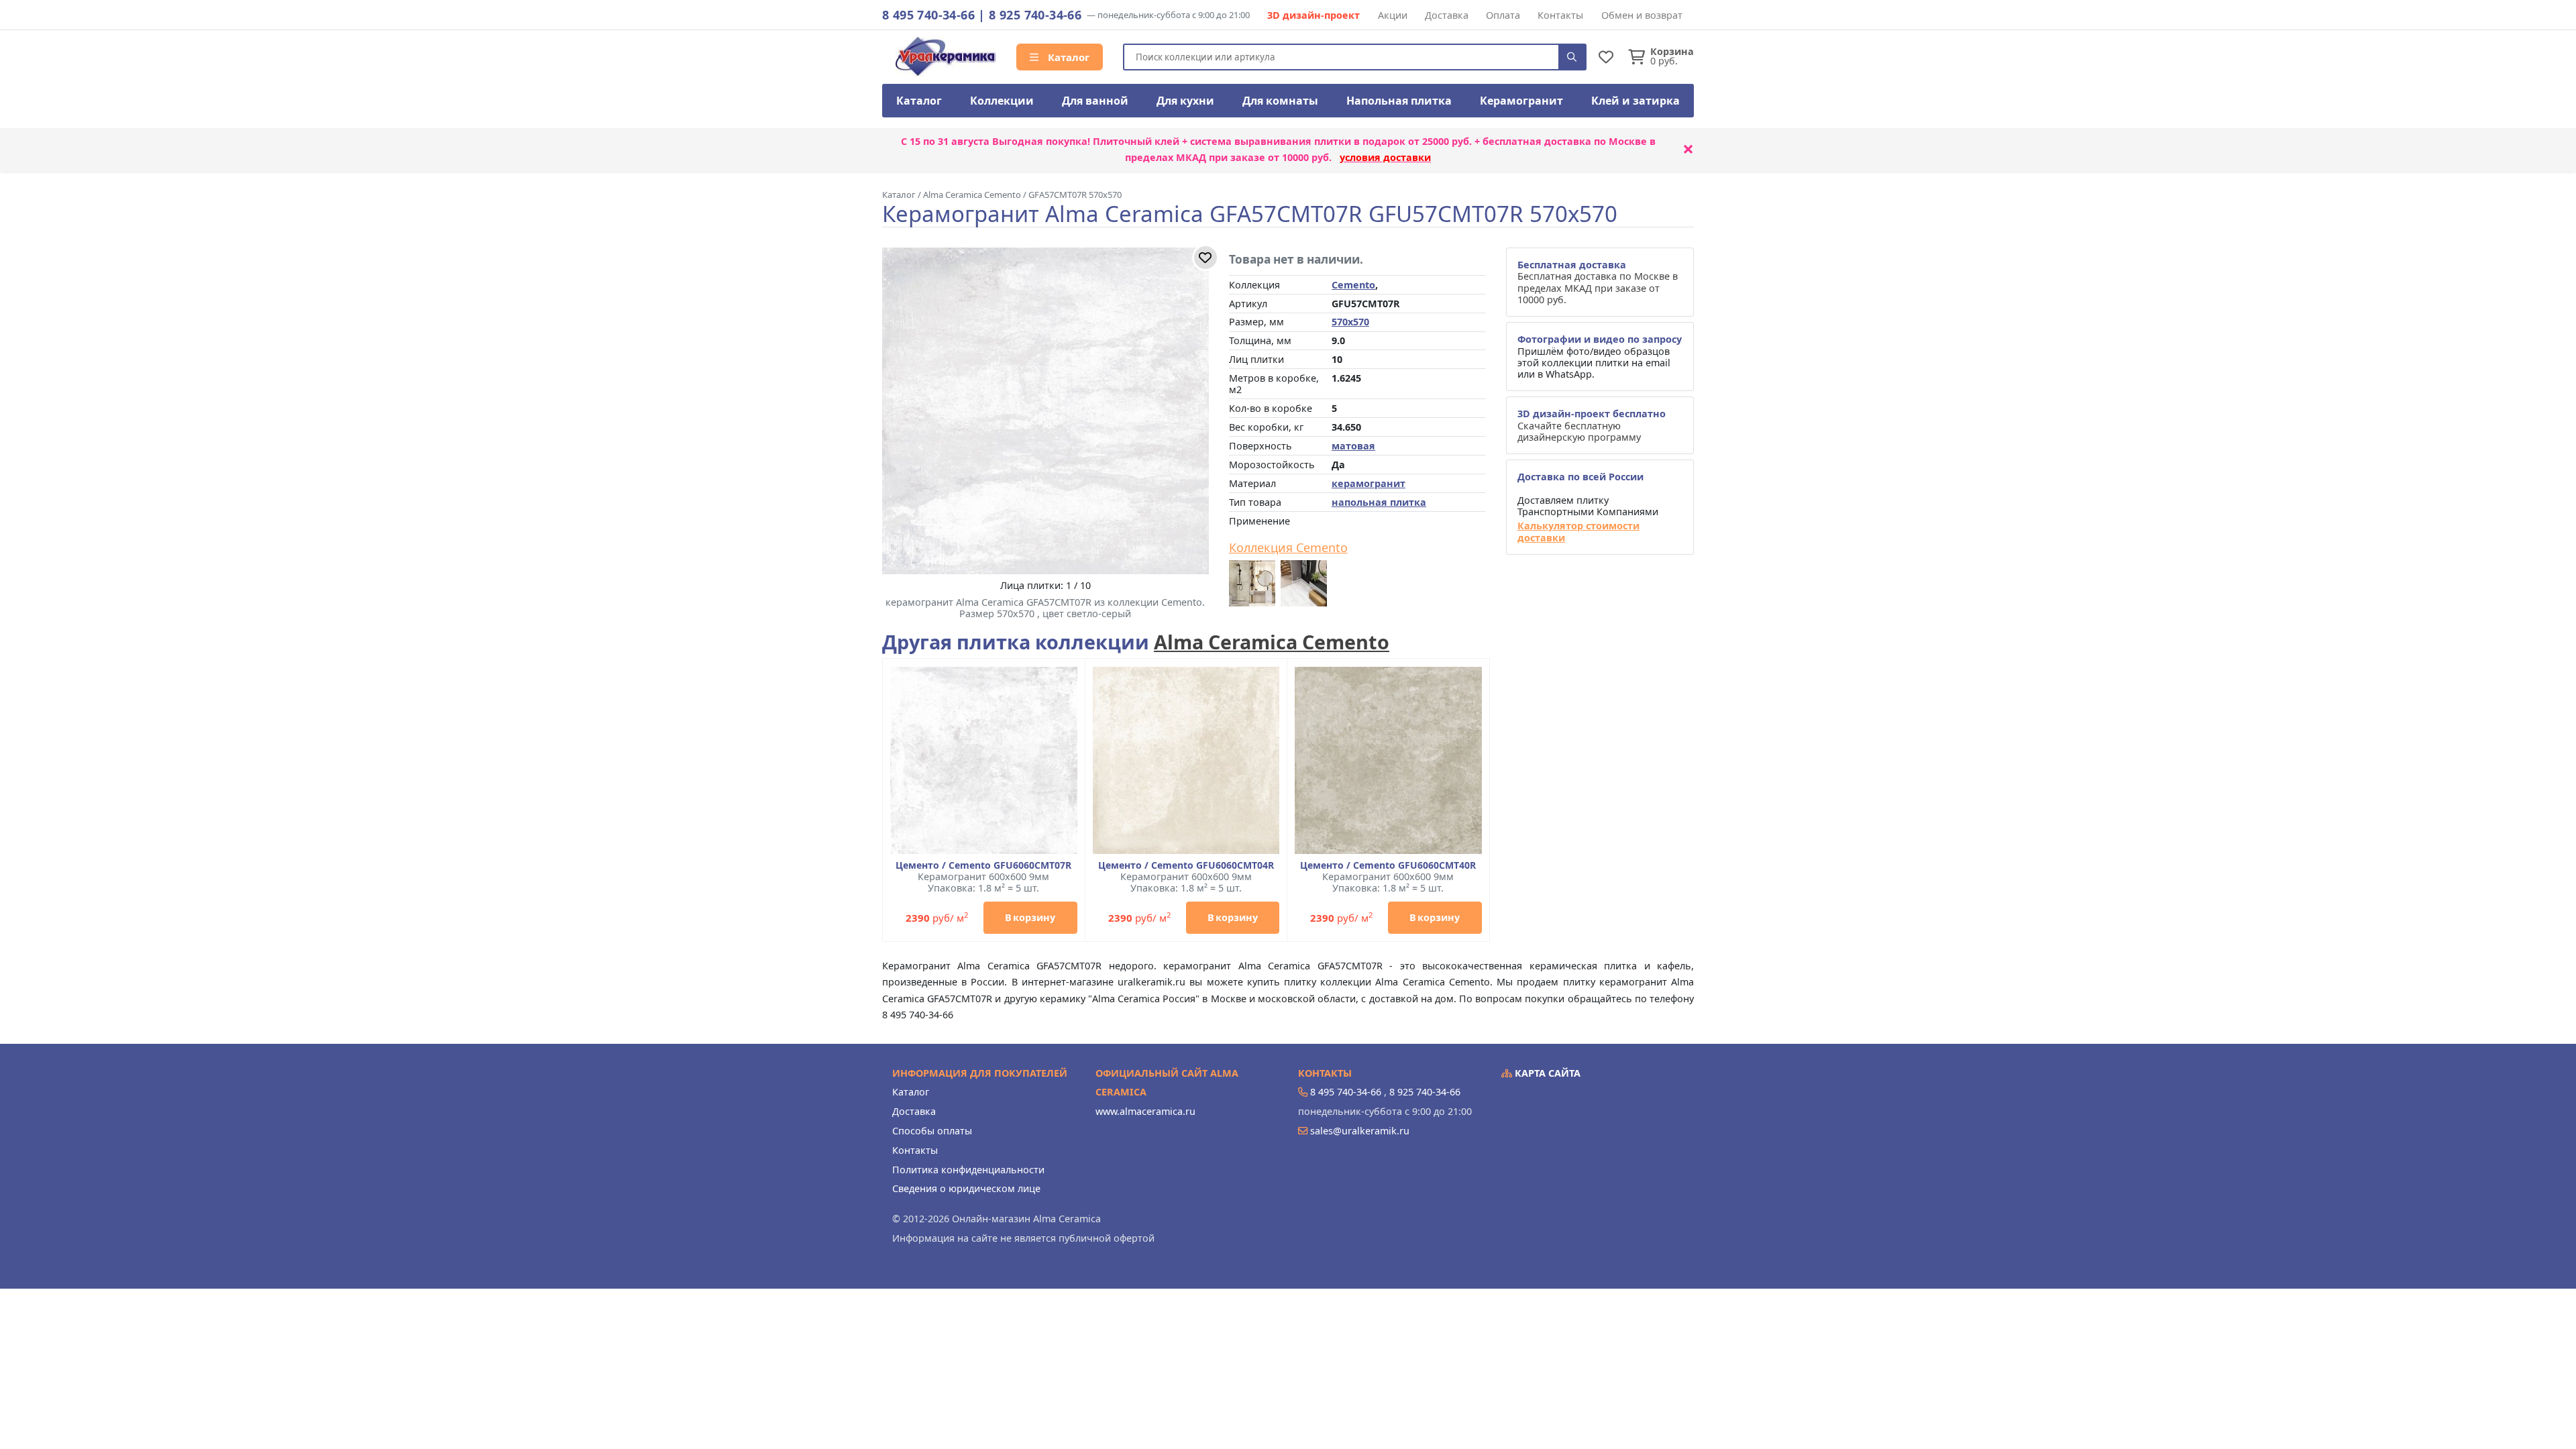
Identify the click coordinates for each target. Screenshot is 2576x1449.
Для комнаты (1280, 101)
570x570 (1350, 322)
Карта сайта (1546, 1073)
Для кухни (1185, 101)
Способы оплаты (932, 1131)
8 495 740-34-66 (928, 15)
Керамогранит (1521, 101)
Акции (1393, 15)
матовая (1353, 446)
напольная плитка (1379, 502)
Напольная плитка (1399, 101)
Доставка (1447, 15)
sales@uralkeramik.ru (1360, 1131)
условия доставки (1385, 157)
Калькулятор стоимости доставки (1578, 532)
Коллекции (1002, 101)
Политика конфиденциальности (968, 1170)
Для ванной (1095, 101)
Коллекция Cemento (1288, 548)
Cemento (1353, 285)
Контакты (1560, 15)
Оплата (1503, 15)
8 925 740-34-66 (1035, 15)
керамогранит (1368, 483)
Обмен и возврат (1642, 15)
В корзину (1030, 917)
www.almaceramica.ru (1145, 1111)
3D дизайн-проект (1313, 15)
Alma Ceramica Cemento (1272, 642)
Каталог (1067, 57)
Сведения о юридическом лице (966, 1188)
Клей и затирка (1635, 101)
